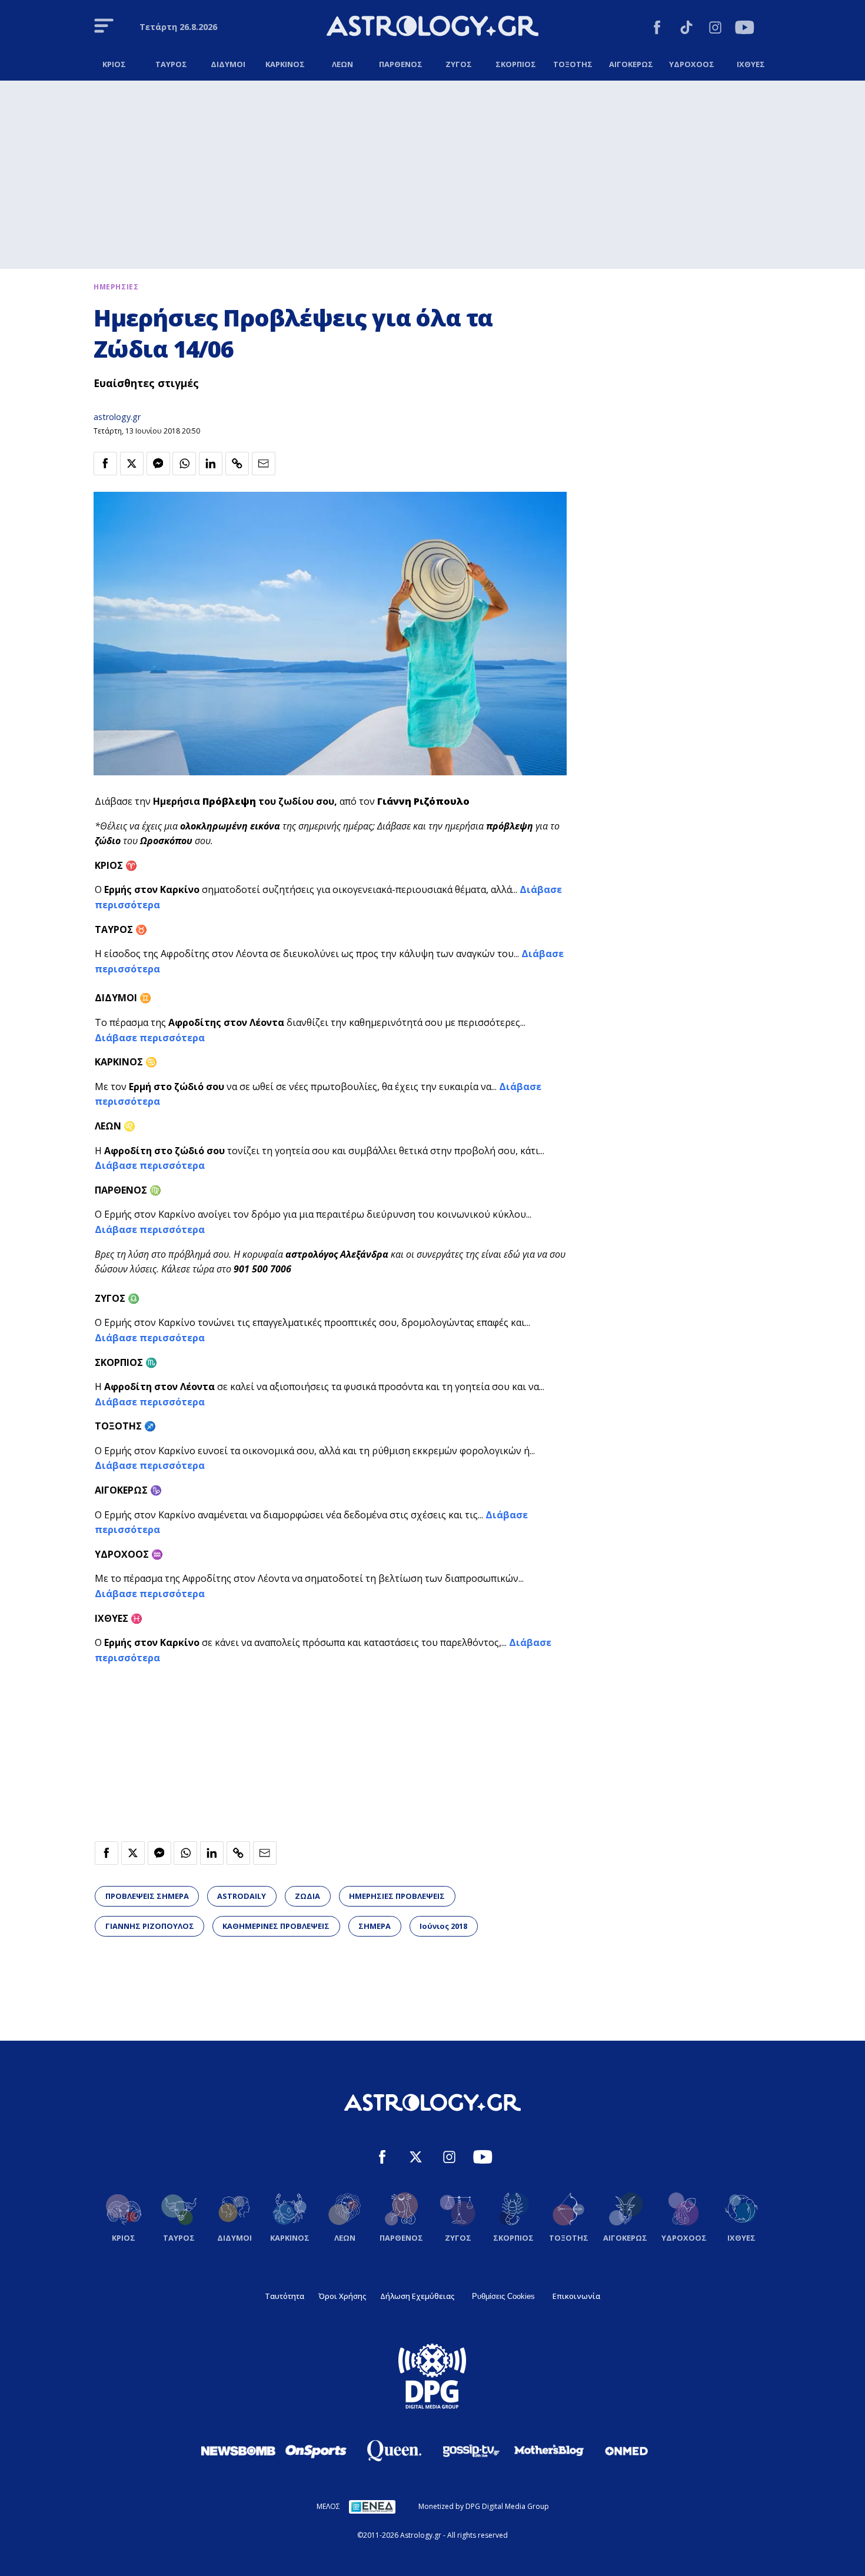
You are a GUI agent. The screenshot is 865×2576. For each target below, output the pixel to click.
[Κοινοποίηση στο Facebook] (105, 464)
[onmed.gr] (627, 2451)
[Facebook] (657, 29)
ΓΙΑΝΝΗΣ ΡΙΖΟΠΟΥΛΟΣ (150, 1926)
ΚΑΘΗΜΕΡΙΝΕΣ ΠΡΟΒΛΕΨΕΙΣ (276, 1926)
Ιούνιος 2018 (443, 1926)
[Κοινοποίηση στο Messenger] (158, 464)
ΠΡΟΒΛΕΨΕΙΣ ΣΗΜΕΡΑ (147, 1896)
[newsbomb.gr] (238, 2451)
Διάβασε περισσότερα (150, 1038)
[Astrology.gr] (432, 28)
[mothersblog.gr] (549, 2451)
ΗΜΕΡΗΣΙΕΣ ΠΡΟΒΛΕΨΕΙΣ (397, 1896)
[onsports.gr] (316, 2451)
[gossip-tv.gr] (471, 2451)
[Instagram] (715, 29)
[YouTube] (745, 29)
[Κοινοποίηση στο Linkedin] (211, 464)
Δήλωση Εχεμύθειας (417, 2296)
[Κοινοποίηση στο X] (132, 464)
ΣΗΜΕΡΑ (375, 1926)
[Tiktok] (686, 29)
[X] (416, 2159)
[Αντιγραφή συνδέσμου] (237, 464)
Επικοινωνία (576, 2296)
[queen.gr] (394, 2451)
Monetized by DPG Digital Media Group (484, 2506)
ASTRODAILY (242, 1896)
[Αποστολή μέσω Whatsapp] (184, 464)
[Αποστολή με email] (264, 464)
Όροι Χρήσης (342, 2296)
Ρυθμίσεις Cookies (503, 2296)
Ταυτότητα (285, 2296)
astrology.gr (117, 417)
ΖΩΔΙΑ (307, 1896)
